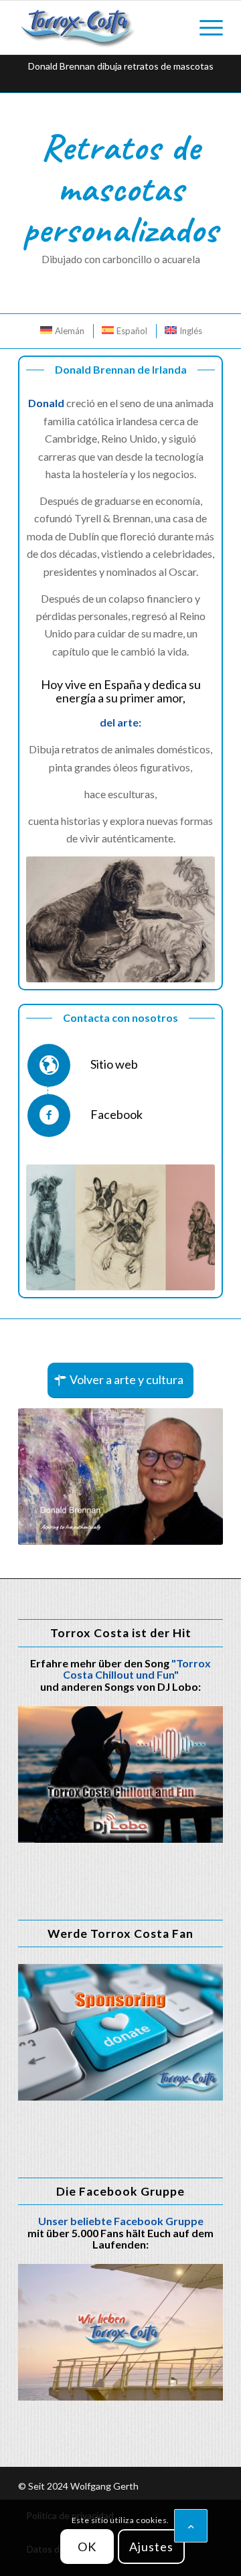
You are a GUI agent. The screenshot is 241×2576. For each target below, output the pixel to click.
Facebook (116, 1114)
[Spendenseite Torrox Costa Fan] (120, 2032)
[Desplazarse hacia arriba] (191, 2526)
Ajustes (151, 2547)
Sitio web (114, 1064)
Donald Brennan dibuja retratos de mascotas (121, 66)
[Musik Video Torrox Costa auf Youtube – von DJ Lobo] (120, 1774)
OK (87, 2547)
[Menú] (205, 27)
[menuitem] (205, 27)
